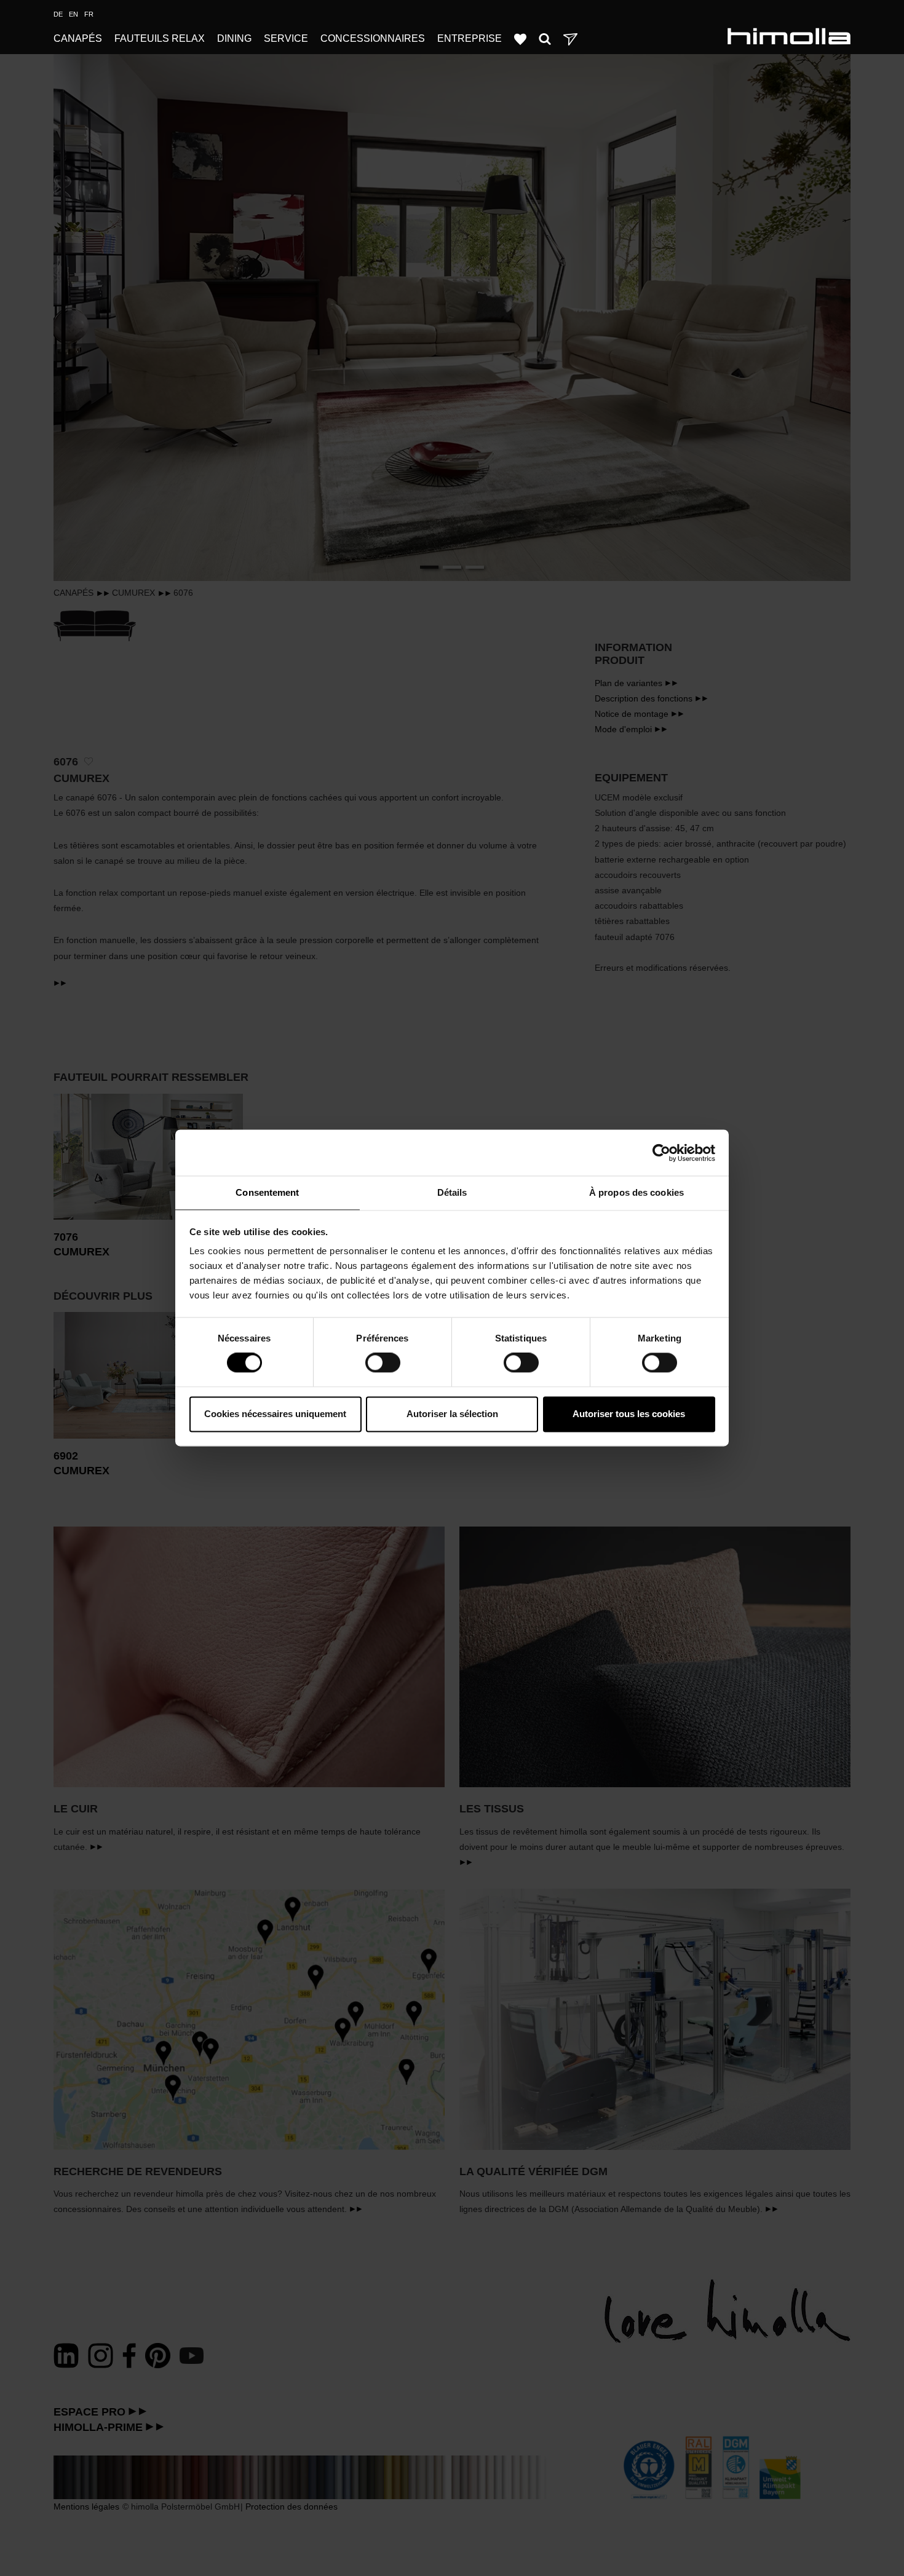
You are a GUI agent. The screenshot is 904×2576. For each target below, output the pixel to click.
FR (89, 14)
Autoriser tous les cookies (629, 1414)
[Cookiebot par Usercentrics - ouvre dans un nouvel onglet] (661, 1153)
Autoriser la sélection (452, 1414)
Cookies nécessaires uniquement (275, 1414)
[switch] (383, 1363)
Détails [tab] (452, 1192)
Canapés (78, 38)
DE (58, 14)
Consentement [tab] (267, 1192)
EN (73, 14)
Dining (234, 38)
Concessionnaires (373, 38)
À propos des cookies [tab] (636, 1192)
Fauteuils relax (160, 38)
